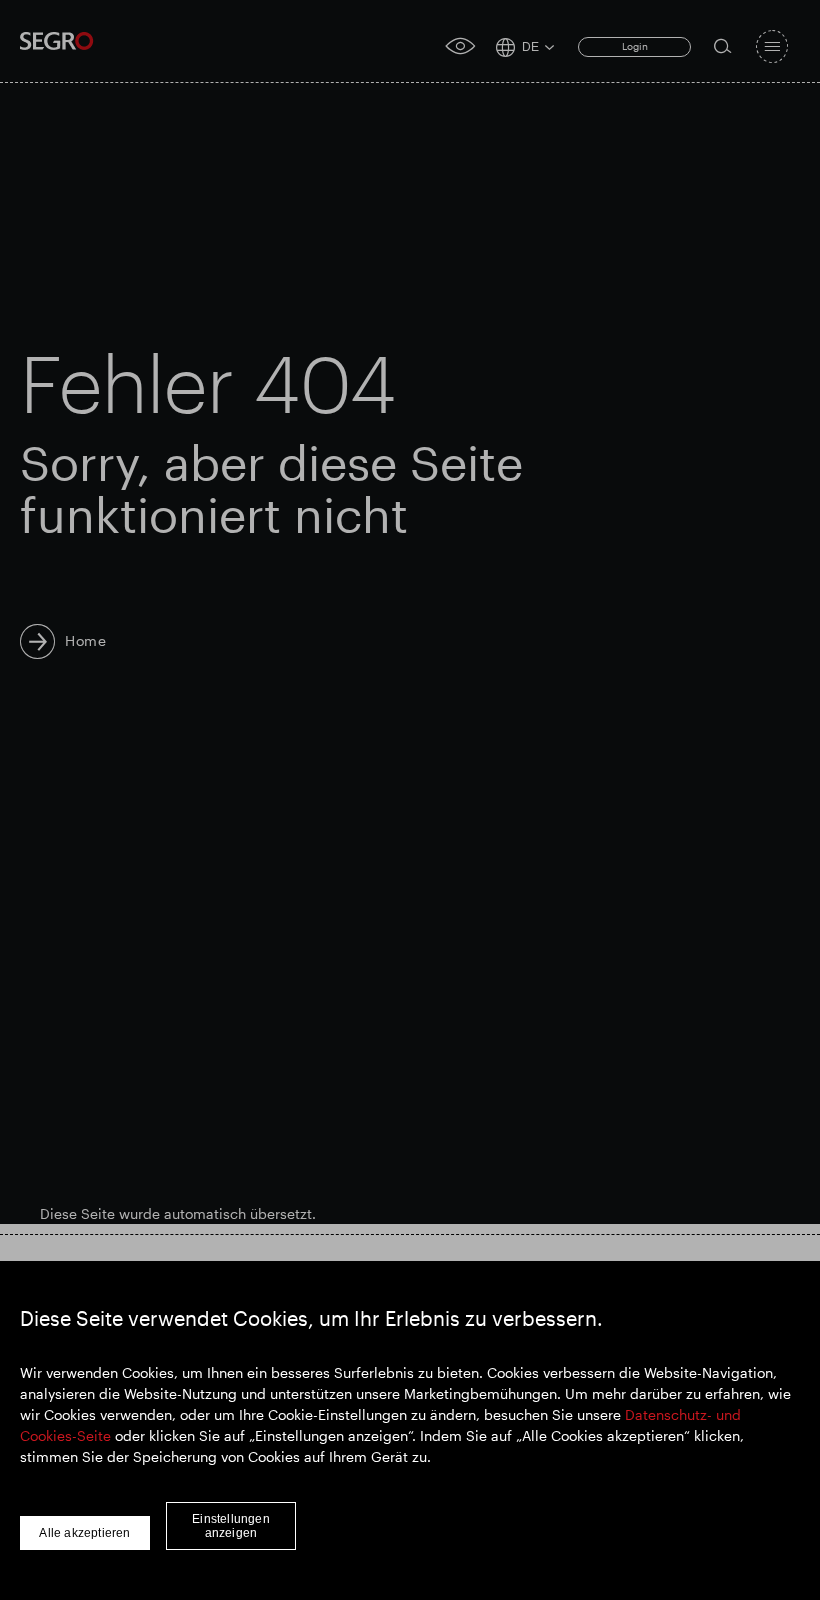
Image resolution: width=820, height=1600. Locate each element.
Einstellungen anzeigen (231, 1526)
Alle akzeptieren (84, 1533)
